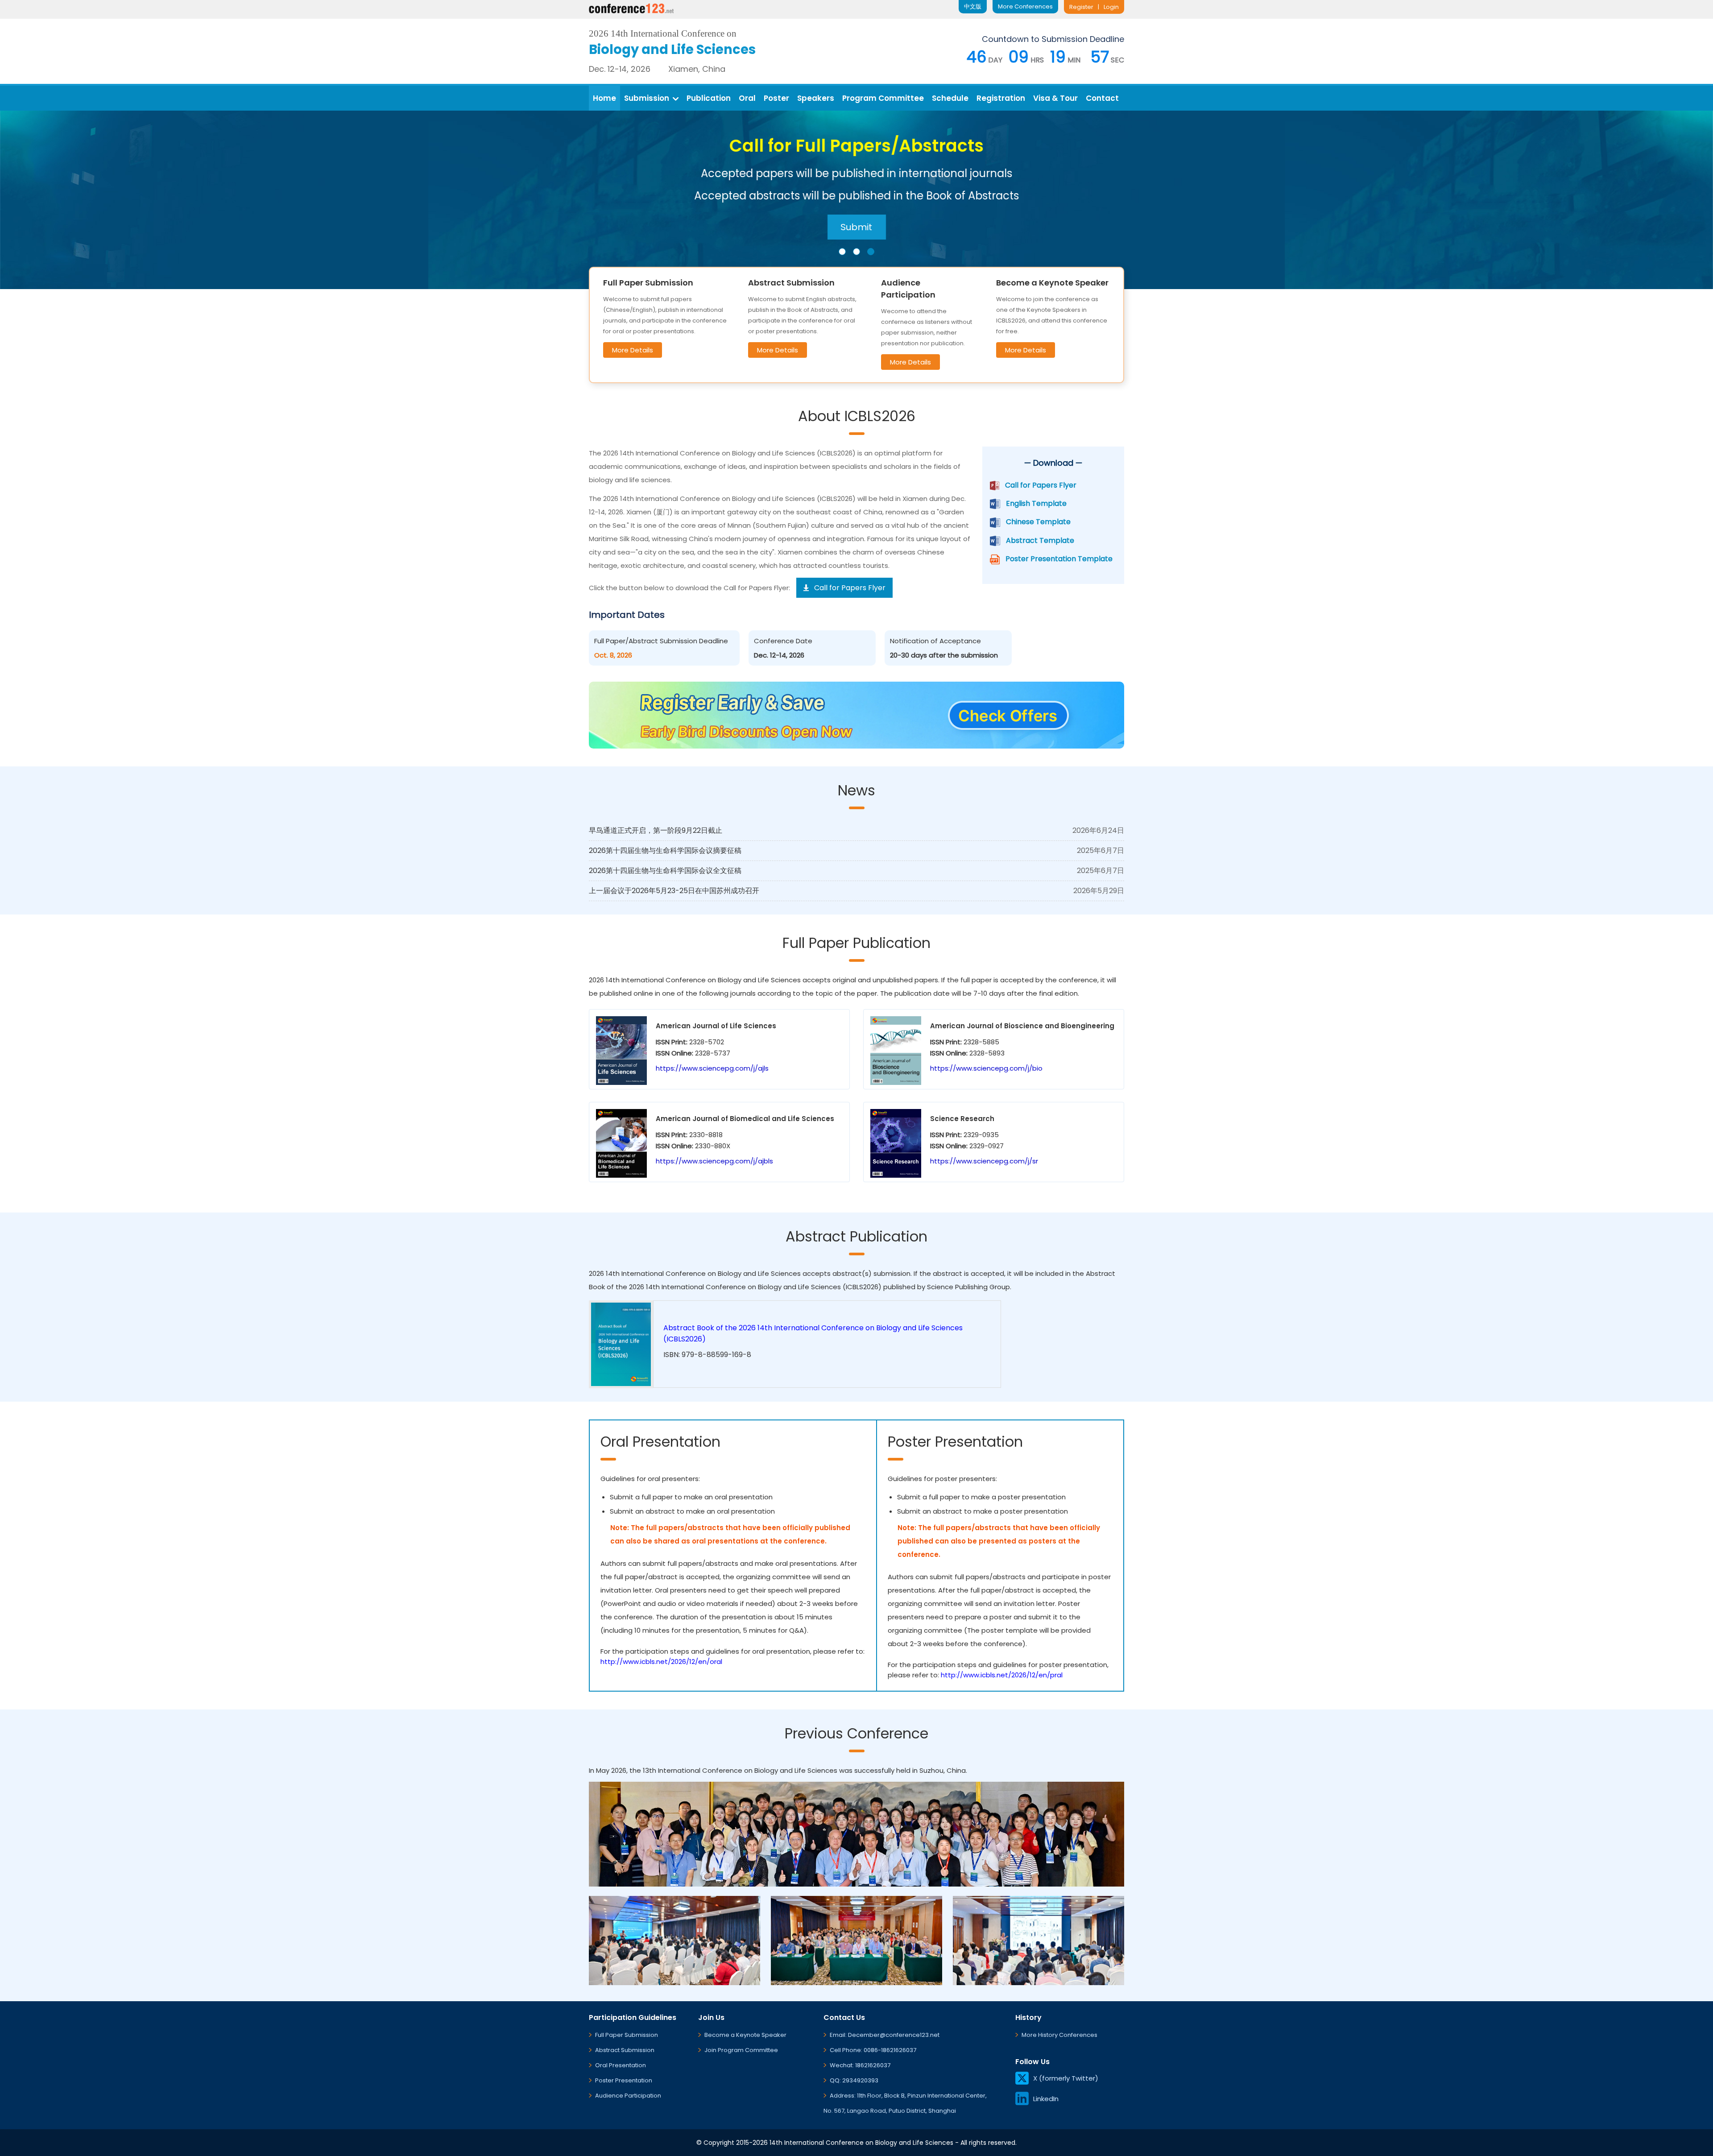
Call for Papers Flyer (1041, 485)
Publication (709, 98)
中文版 (973, 6)
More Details (633, 350)
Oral (747, 98)
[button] (842, 252)
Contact (1102, 98)
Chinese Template (1038, 522)
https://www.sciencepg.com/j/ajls (712, 1068)
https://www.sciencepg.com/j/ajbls (714, 1161)
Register (1081, 7)
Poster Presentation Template (1059, 559)
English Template (1036, 503)
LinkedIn (1046, 2099)
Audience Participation (628, 2096)
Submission (647, 98)
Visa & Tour (1055, 98)
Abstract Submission (625, 2050)
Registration (1001, 98)
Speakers (816, 98)
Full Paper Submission (627, 2035)
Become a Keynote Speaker (745, 2035)
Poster (776, 98)
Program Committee (883, 98)
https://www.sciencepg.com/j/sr (984, 1161)
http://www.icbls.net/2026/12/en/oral (661, 1661)
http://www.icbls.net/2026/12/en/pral (1002, 1675)
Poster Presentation (624, 2080)
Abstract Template (1040, 540)
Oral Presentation (621, 2065)
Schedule (950, 98)
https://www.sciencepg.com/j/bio (986, 1068)
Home (604, 98)
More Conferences (1025, 6)
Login (1111, 7)
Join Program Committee (741, 2050)
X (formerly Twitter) (1066, 2078)
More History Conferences (1059, 2035)
